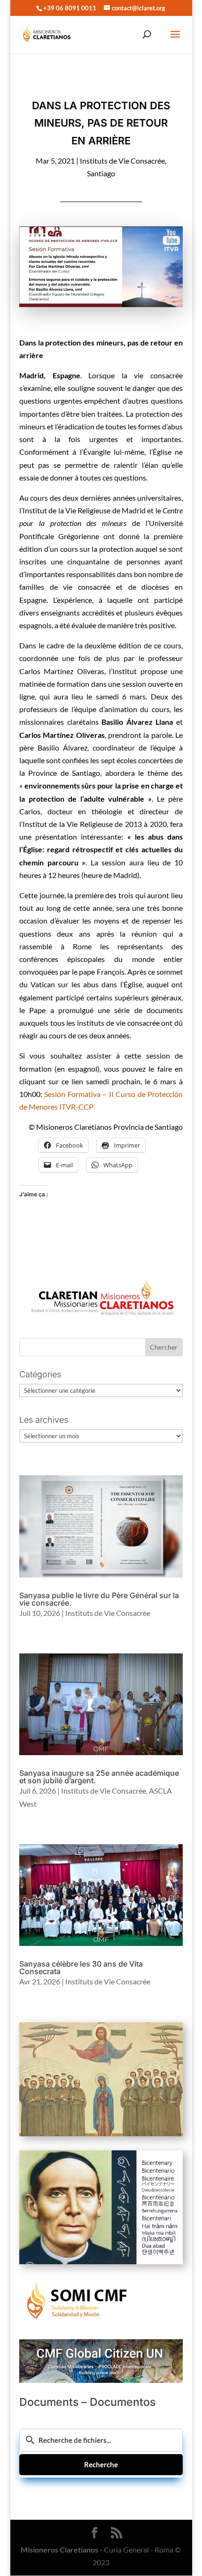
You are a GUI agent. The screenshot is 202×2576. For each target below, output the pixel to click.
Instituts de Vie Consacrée (122, 161)
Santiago (101, 173)
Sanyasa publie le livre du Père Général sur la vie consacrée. (99, 1599)
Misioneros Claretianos (59, 2550)
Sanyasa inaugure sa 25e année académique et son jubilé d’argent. (99, 1777)
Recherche (101, 2464)
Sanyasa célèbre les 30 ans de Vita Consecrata (81, 1968)
